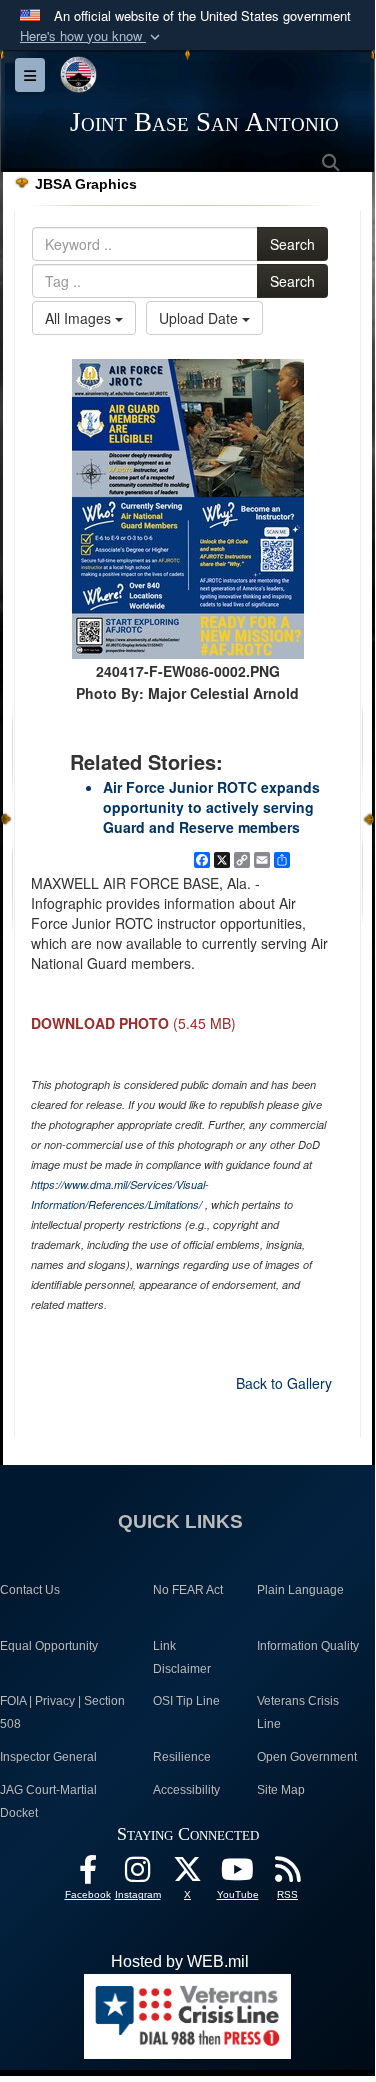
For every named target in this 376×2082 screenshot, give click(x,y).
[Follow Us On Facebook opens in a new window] (88, 1874)
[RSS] (288, 1874)
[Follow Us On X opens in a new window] (188, 1874)
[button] (92, 36)
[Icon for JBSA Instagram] (138, 1874)
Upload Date (200, 318)
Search (292, 244)
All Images (80, 318)
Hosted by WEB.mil (180, 1961)
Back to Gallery (284, 1383)
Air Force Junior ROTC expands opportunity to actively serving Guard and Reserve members (211, 807)
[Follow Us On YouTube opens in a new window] (238, 1874)
